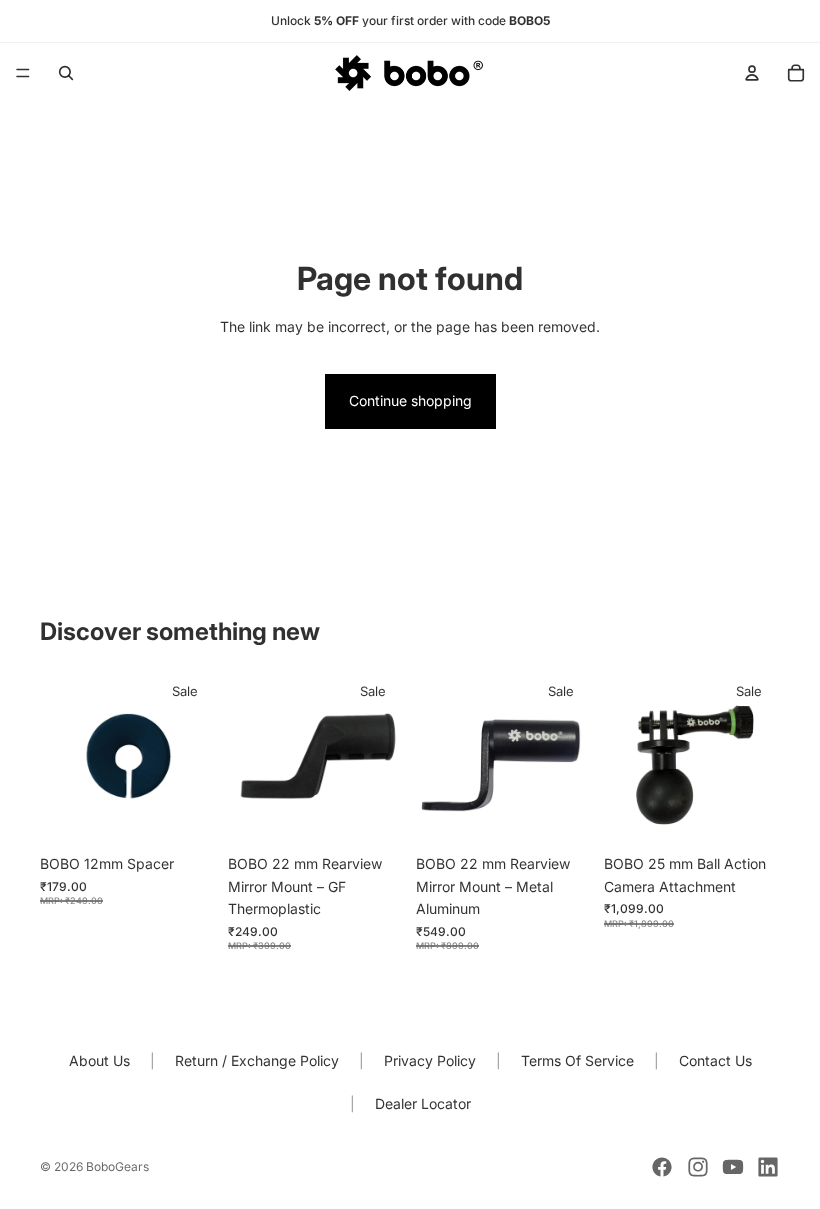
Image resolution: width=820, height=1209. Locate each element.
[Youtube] (733, 1167)
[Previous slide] (438, 757)
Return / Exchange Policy (257, 1060)
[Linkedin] (768, 1167)
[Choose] (561, 815)
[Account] (752, 73)
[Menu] (23, 73)
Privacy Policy (430, 1060)
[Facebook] (662, 1167)
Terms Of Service (577, 1060)
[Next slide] (570, 757)
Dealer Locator (423, 1103)
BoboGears (117, 1166)
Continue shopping (410, 400)
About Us (99, 1060)
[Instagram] (698, 1167)
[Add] (185, 815)
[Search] (66, 73)
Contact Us (715, 1060)
